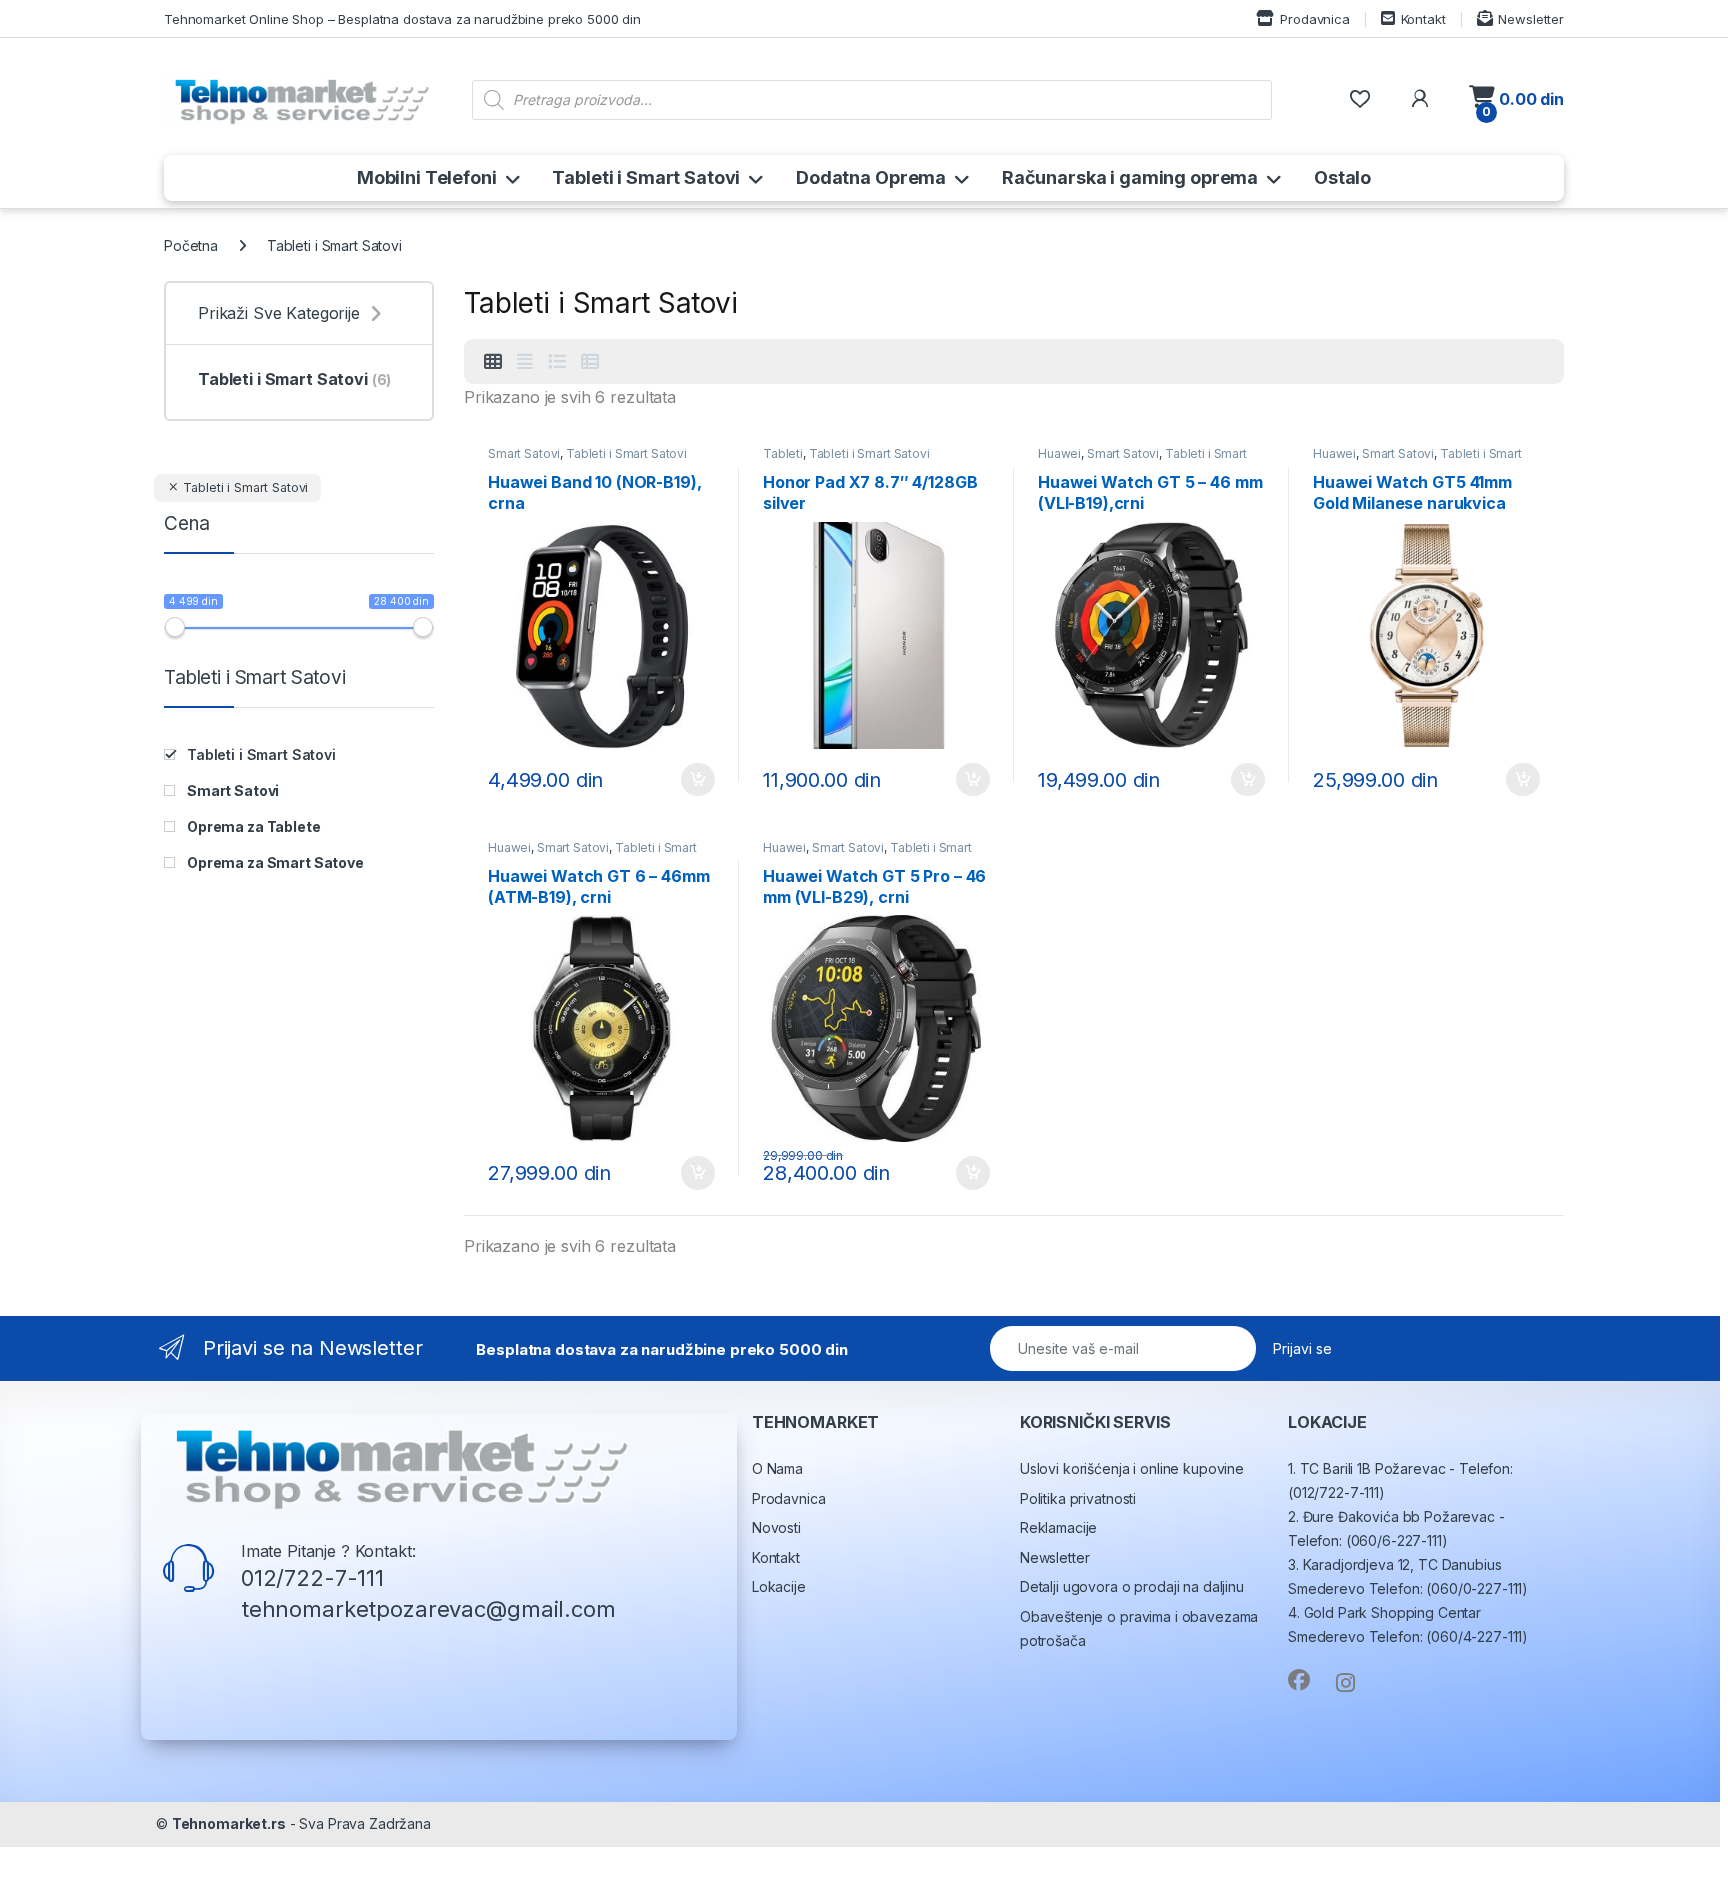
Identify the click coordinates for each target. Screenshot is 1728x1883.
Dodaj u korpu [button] (696, 780)
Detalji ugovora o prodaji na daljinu (1132, 1586)
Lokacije (779, 1586)
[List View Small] (590, 362)
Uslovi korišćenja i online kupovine (1132, 1468)
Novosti (776, 1527)
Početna (191, 245)
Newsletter (1531, 19)
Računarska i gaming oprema (1130, 177)
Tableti (783, 453)
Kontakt (1423, 19)
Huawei (1059, 453)
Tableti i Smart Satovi (646, 177)
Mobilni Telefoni (427, 177)
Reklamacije (1058, 1527)
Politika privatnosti (1078, 1498)
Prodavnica (1314, 19)
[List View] (557, 362)
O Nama (777, 1468)
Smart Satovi (524, 453)
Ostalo (1342, 177)
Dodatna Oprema (871, 177)
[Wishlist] (1359, 99)
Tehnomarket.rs (229, 1823)
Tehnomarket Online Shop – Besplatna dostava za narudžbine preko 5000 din (402, 19)
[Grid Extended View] (525, 362)
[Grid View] (493, 362)
